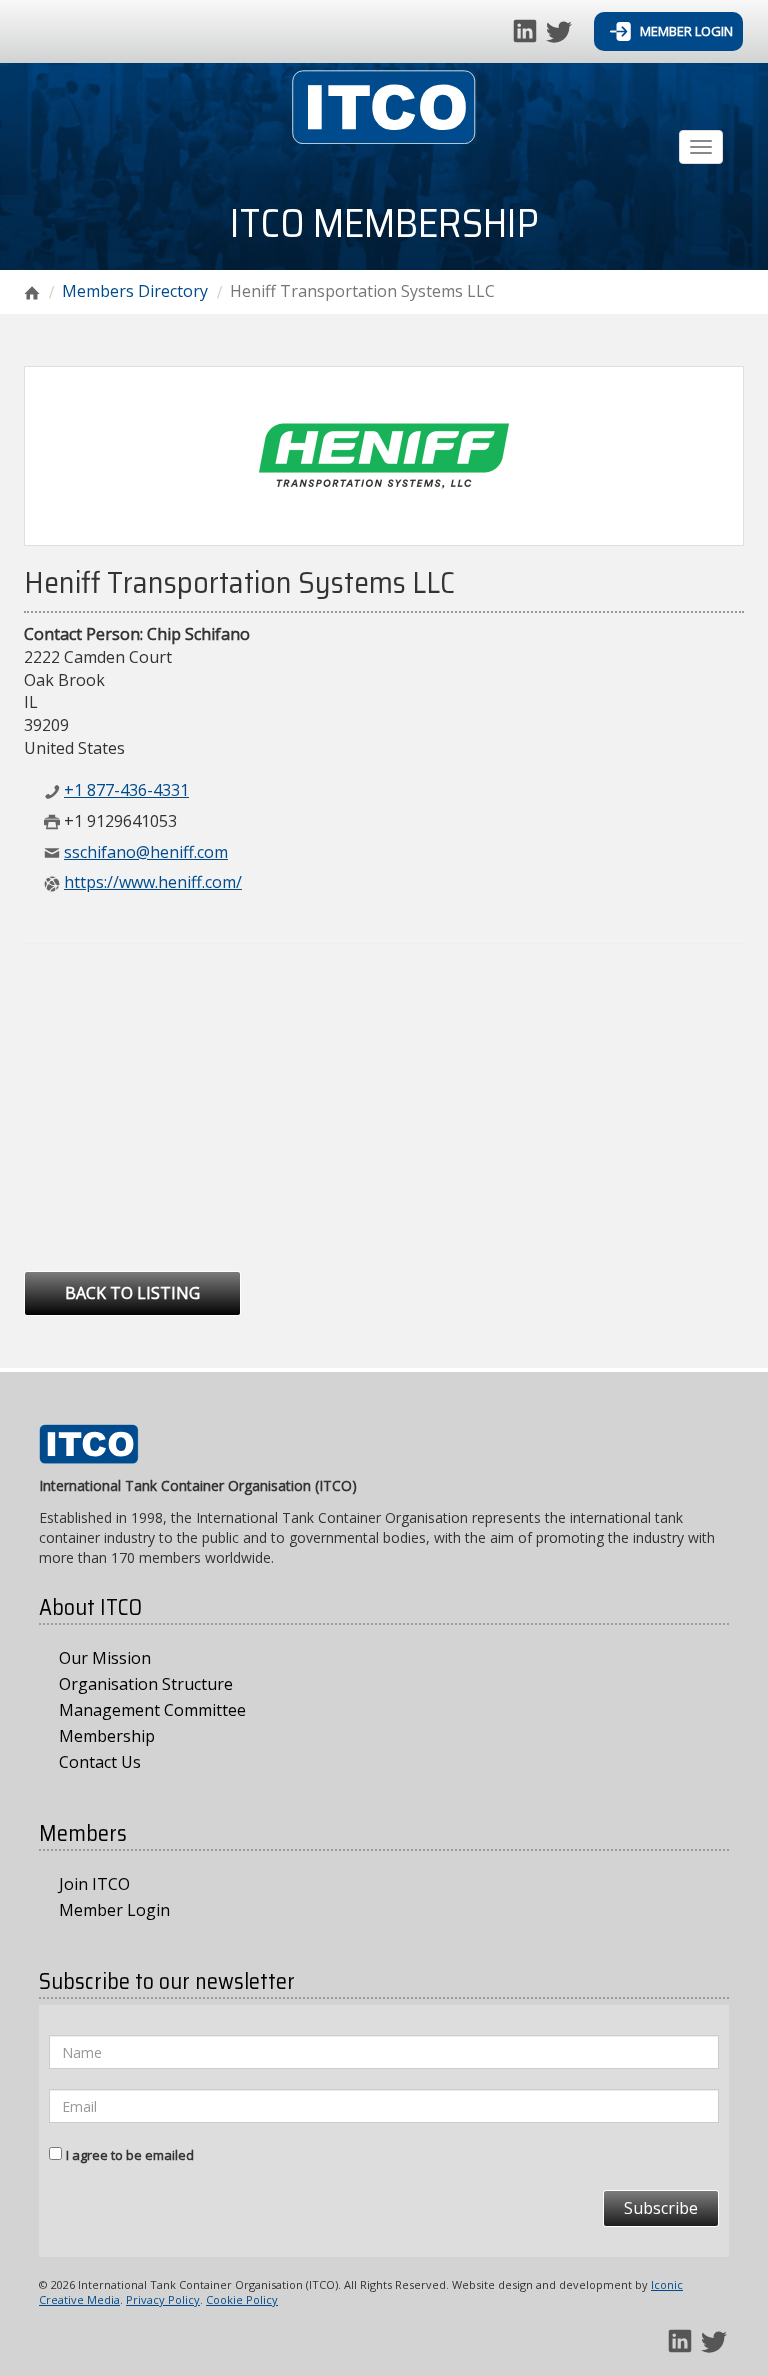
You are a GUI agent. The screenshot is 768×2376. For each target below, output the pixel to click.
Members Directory (135, 291)
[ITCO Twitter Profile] (559, 29)
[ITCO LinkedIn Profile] (527, 29)
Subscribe (661, 2208)
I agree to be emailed (130, 2155)
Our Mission (105, 1658)
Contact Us (100, 1762)
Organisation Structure (146, 1684)
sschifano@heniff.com (146, 852)
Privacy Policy (163, 2299)
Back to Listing (132, 1293)
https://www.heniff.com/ (153, 882)
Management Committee (152, 1710)
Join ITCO (94, 1884)
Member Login (685, 31)
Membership (107, 1736)
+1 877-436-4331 (126, 790)
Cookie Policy (242, 2299)
